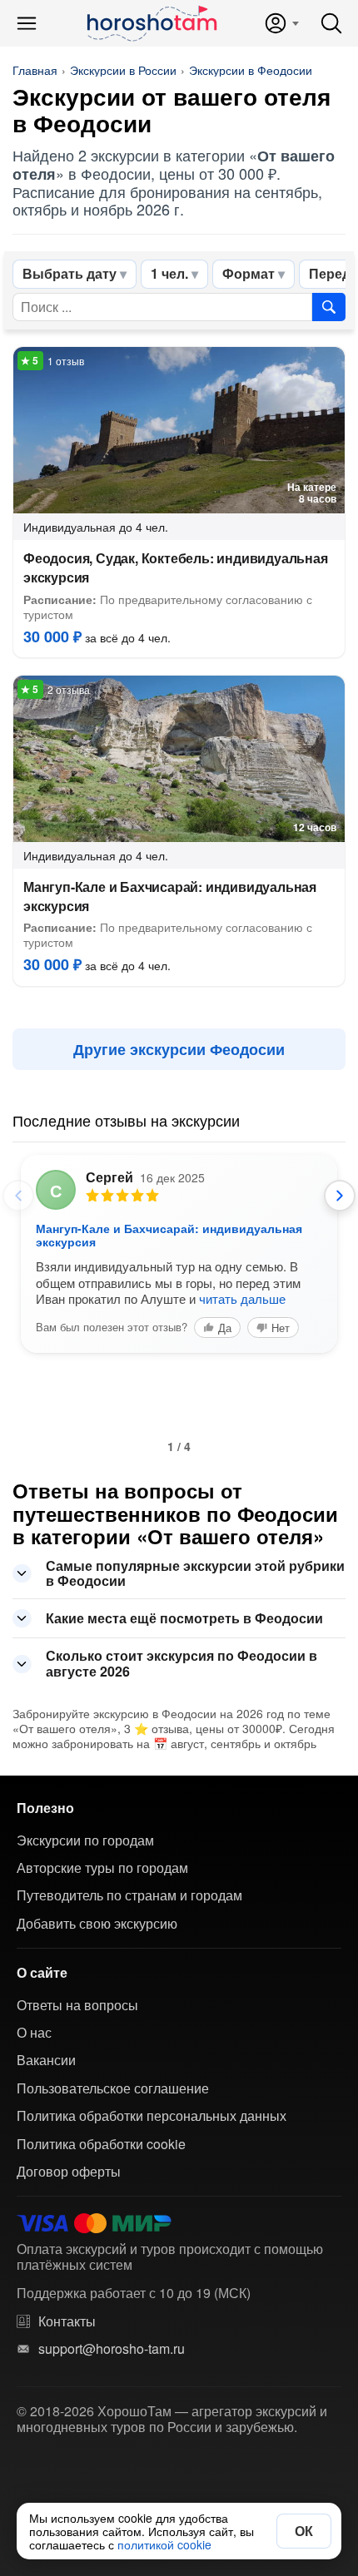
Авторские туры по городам (102, 1868)
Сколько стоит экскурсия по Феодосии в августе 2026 (181, 1663)
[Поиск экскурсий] (329, 307)
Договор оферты (69, 2172)
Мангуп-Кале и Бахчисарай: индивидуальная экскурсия (170, 896)
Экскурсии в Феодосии (251, 70)
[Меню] (27, 23)
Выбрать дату (70, 273)
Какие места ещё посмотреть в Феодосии (184, 1618)
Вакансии (46, 2060)
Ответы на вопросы (77, 2005)
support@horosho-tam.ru (112, 2349)
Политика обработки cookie (101, 2144)
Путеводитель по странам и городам (129, 1895)
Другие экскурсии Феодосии (179, 1049)
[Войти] (281, 23)
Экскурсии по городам (85, 1840)
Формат (249, 273)
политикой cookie (164, 2544)
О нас (34, 2033)
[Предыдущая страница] (18, 1196)
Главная (35, 70)
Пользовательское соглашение (113, 2088)
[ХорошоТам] (151, 23)
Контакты (67, 2321)
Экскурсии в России (123, 70)
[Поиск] (331, 23)
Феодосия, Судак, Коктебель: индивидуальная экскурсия (176, 567)
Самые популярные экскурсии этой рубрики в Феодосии (195, 1573)
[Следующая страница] (340, 1196)
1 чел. (169, 273)
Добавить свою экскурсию (97, 1924)
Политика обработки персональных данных (152, 2116)
